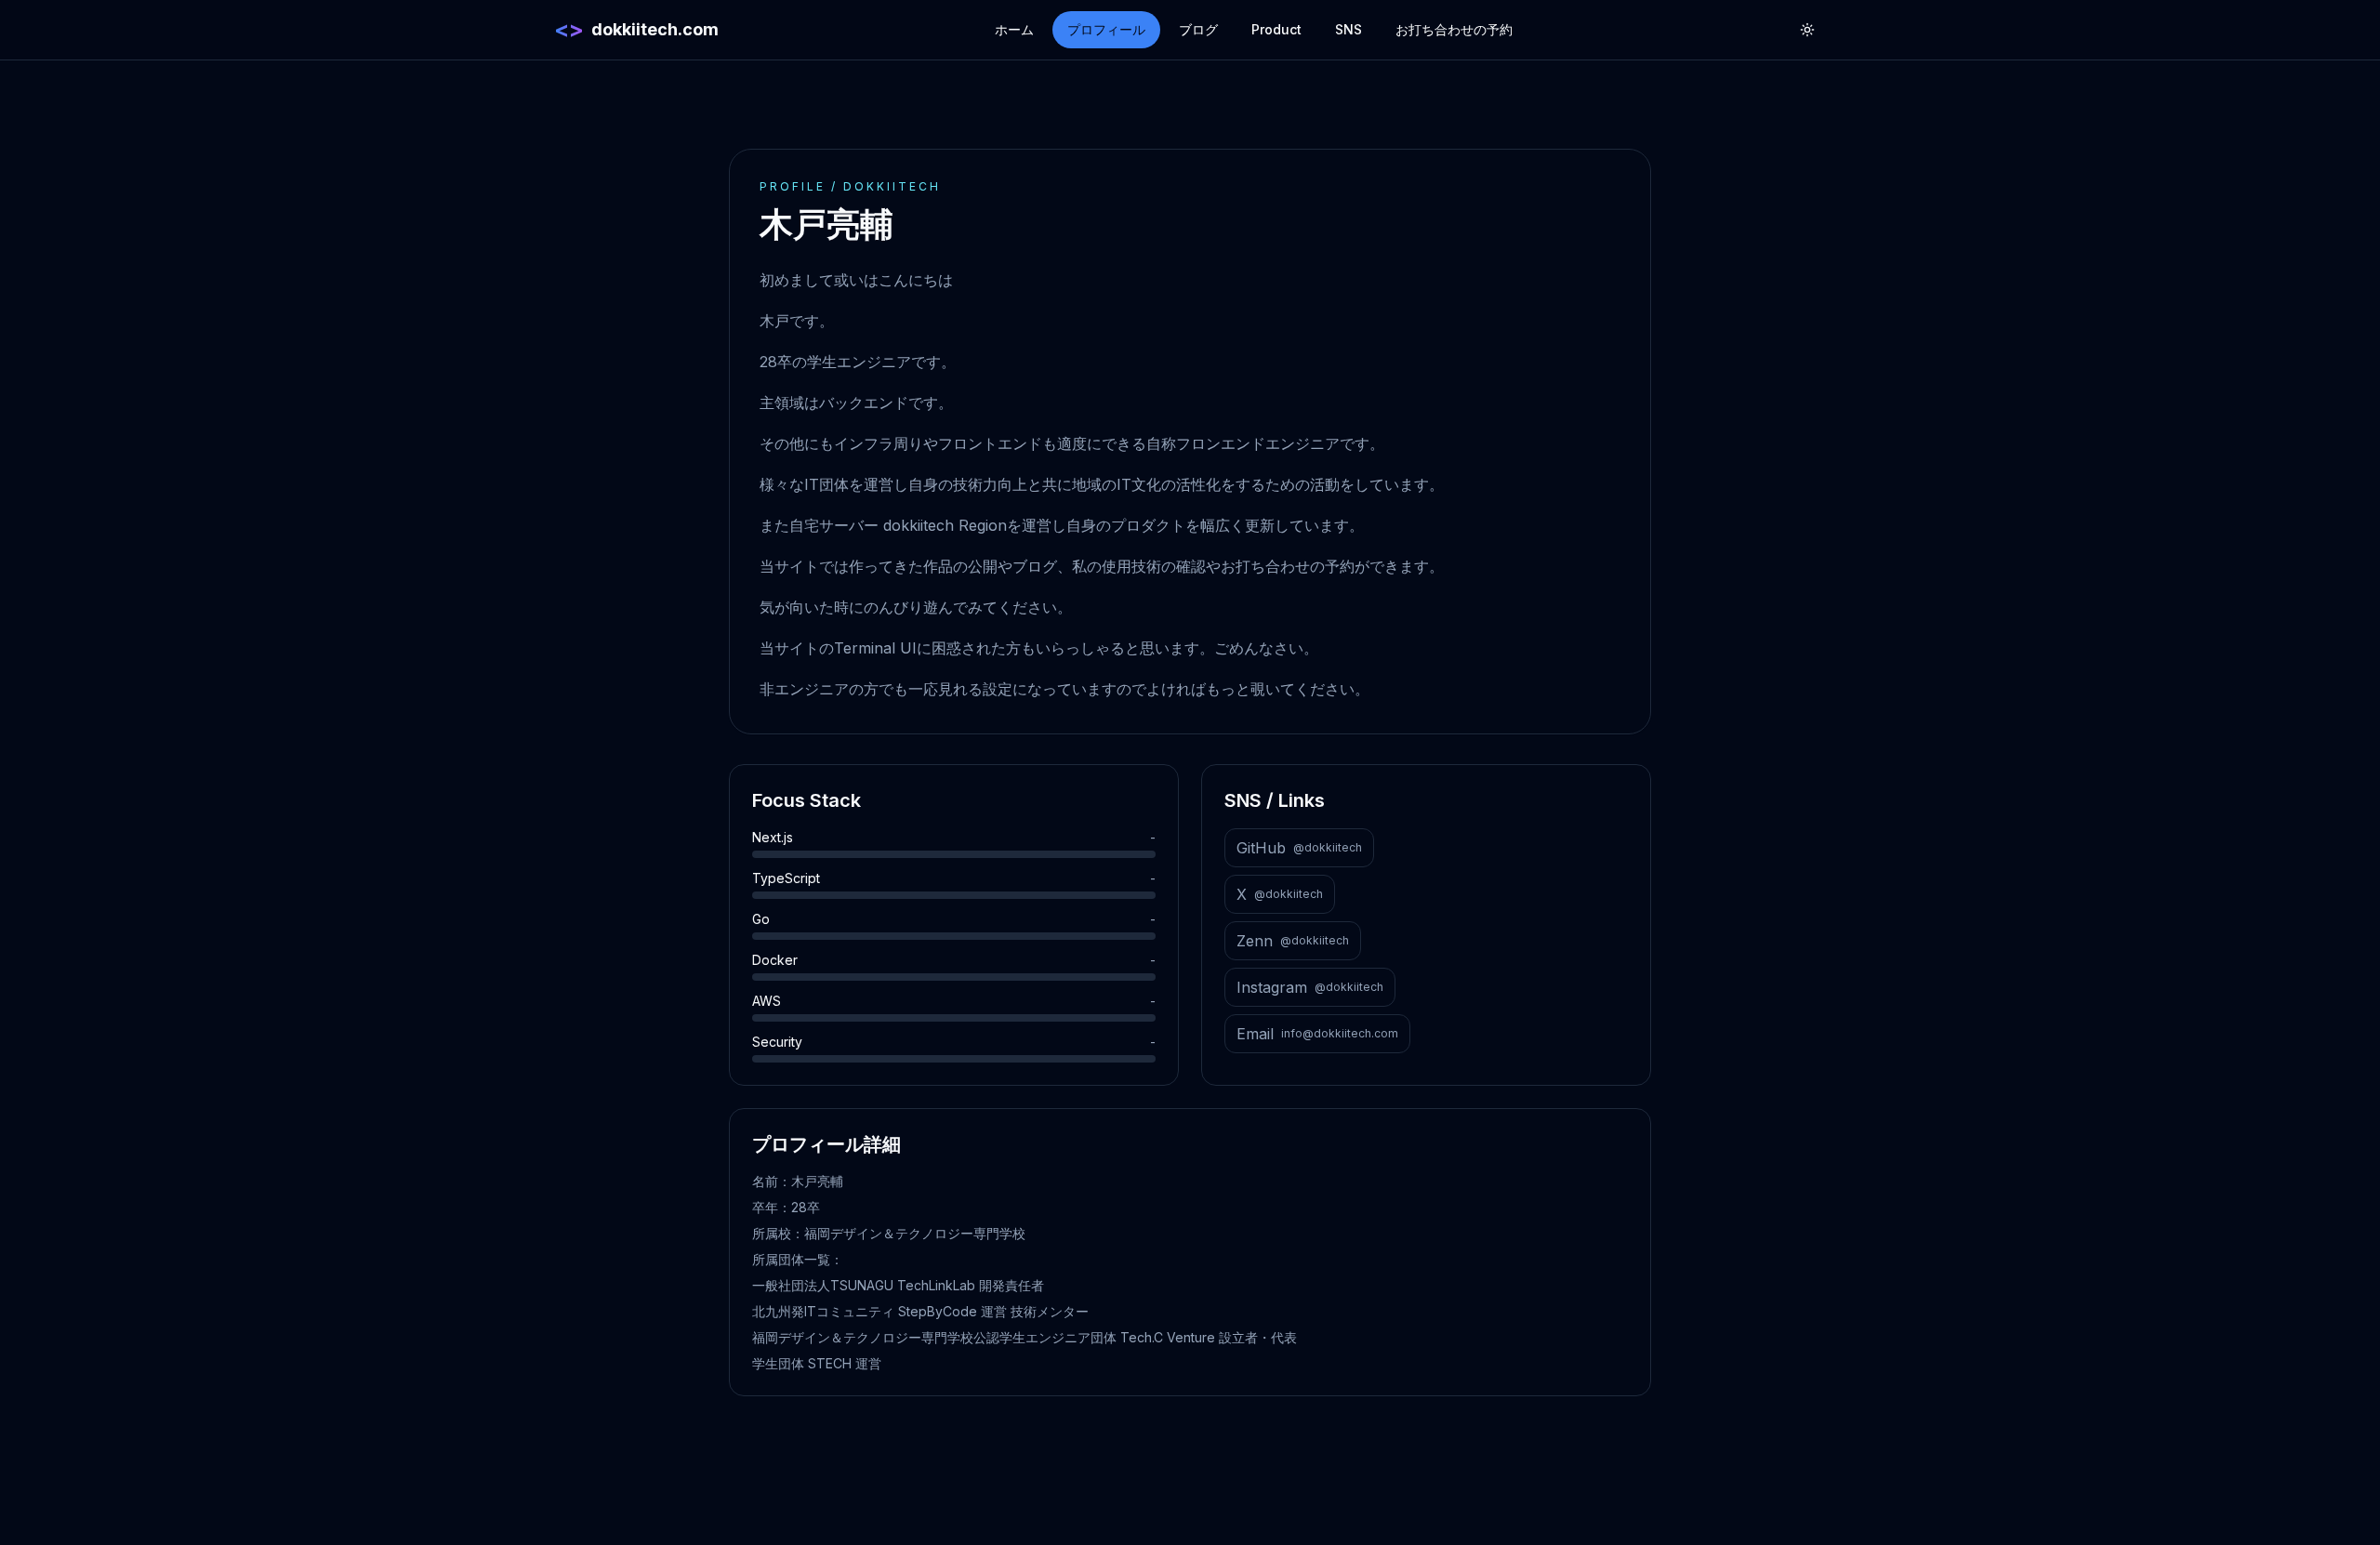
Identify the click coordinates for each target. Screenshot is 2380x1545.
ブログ (1198, 29)
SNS (1349, 29)
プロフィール (1106, 29)
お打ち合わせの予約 (1454, 29)
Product (1276, 29)
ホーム (1014, 29)
